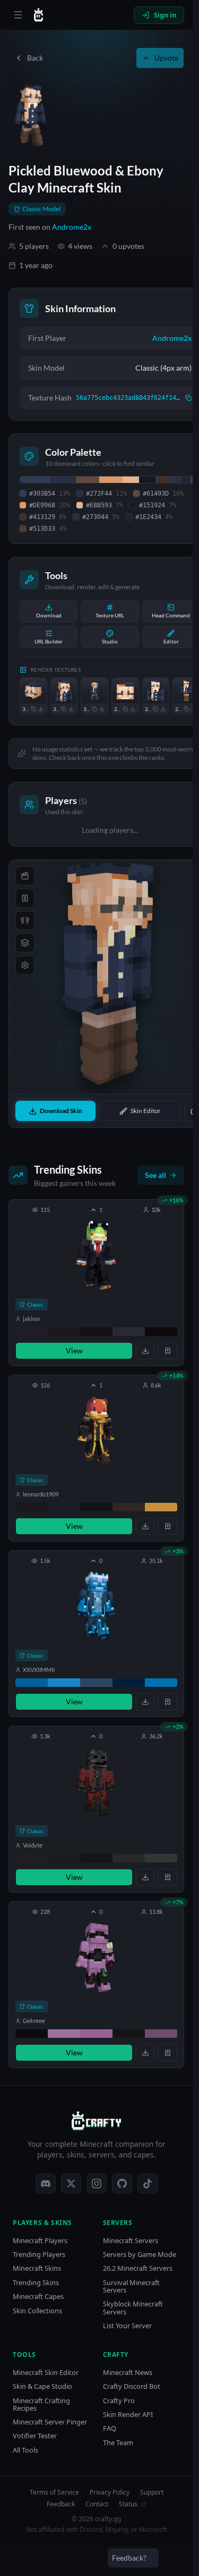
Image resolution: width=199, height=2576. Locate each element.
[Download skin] (145, 1351)
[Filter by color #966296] (96, 2034)
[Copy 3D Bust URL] (64, 709)
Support (152, 2493)
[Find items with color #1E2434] (186, 480)
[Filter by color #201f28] (32, 1332)
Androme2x (72, 227)
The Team (118, 2443)
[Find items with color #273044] (176, 480)
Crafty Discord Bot (132, 2386)
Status (128, 2504)
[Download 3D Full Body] (102, 709)
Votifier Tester (35, 2436)
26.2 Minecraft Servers (138, 2268)
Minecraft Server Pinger (50, 2422)
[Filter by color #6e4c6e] (161, 2034)
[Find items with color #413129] (162, 480)
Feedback (61, 2504)
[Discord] (46, 2184)
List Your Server (127, 2326)
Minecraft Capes (38, 2297)
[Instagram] (97, 2184)
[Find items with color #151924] (147, 480)
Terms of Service (54, 2493)
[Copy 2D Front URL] (155, 709)
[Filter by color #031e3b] (129, 1683)
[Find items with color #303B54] (35, 480)
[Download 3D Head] (41, 709)
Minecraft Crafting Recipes (41, 2404)
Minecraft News (128, 2373)
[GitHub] (122, 2184)
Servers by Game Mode (140, 2255)
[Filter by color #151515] (96, 1858)
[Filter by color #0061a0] (32, 1683)
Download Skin (61, 1111)
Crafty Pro (119, 2401)
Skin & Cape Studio (42, 2386)
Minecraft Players (40, 2241)
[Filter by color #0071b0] (161, 1683)
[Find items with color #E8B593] (131, 480)
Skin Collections (37, 2311)
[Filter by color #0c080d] (161, 1332)
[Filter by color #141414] (129, 2034)
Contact (97, 2504)
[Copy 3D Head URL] (33, 709)
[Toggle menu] (18, 15)
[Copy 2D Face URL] (125, 709)
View (74, 1350)
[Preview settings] (25, 965)
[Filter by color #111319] (96, 1507)
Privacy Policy (110, 2493)
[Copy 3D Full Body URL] (94, 709)
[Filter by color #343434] (161, 1858)
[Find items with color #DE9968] (111, 480)
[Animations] (25, 876)
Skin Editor (146, 1111)
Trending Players (39, 2255)
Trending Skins (36, 2283)
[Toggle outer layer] (25, 943)
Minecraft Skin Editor (46, 2373)
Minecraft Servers (131, 2241)
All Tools (25, 2450)
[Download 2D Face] (133, 709)
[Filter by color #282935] (129, 1332)
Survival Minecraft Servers (131, 2286)
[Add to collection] (168, 1351)
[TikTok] (148, 2184)
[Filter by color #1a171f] (64, 1332)
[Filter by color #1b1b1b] (64, 1858)
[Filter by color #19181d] (32, 1507)
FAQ (110, 2428)
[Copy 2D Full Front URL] (186, 709)
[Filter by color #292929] (129, 1858)
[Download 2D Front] (163, 709)
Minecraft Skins (37, 2268)
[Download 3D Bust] (71, 709)
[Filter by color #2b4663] (96, 1683)
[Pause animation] (25, 898)
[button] (96, 1283)
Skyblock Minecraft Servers (133, 2308)
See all (155, 1175)
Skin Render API (128, 2415)
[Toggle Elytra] (25, 921)
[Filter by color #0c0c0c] (32, 2034)
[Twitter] (71, 2184)
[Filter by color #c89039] (161, 1507)
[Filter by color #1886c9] (64, 1683)
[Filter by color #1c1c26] (64, 1507)
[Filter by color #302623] (129, 1507)
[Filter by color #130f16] (96, 1332)
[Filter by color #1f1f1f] (32, 1858)
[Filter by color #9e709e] (64, 2034)
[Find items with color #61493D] (88, 480)
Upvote (166, 58)
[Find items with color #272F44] (63, 480)
